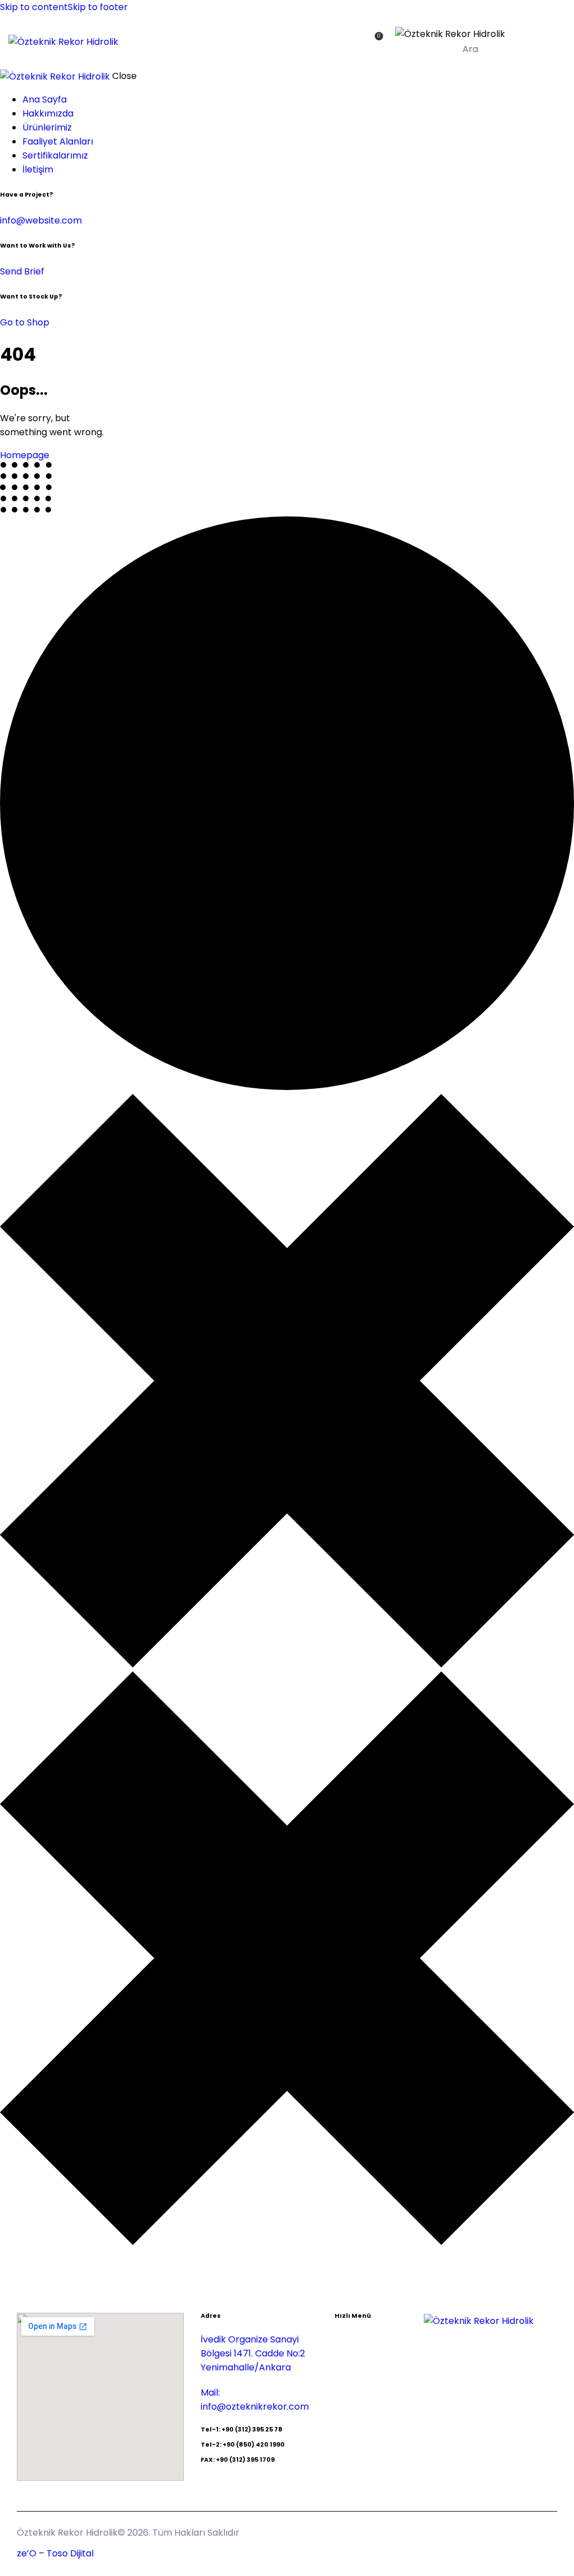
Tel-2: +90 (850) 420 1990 (243, 2445)
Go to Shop (25, 322)
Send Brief (22, 271)
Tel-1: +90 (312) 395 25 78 (242, 2430)
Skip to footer (98, 7)
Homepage (25, 455)
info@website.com (41, 220)
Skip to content (34, 7)
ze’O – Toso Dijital (55, 2553)
